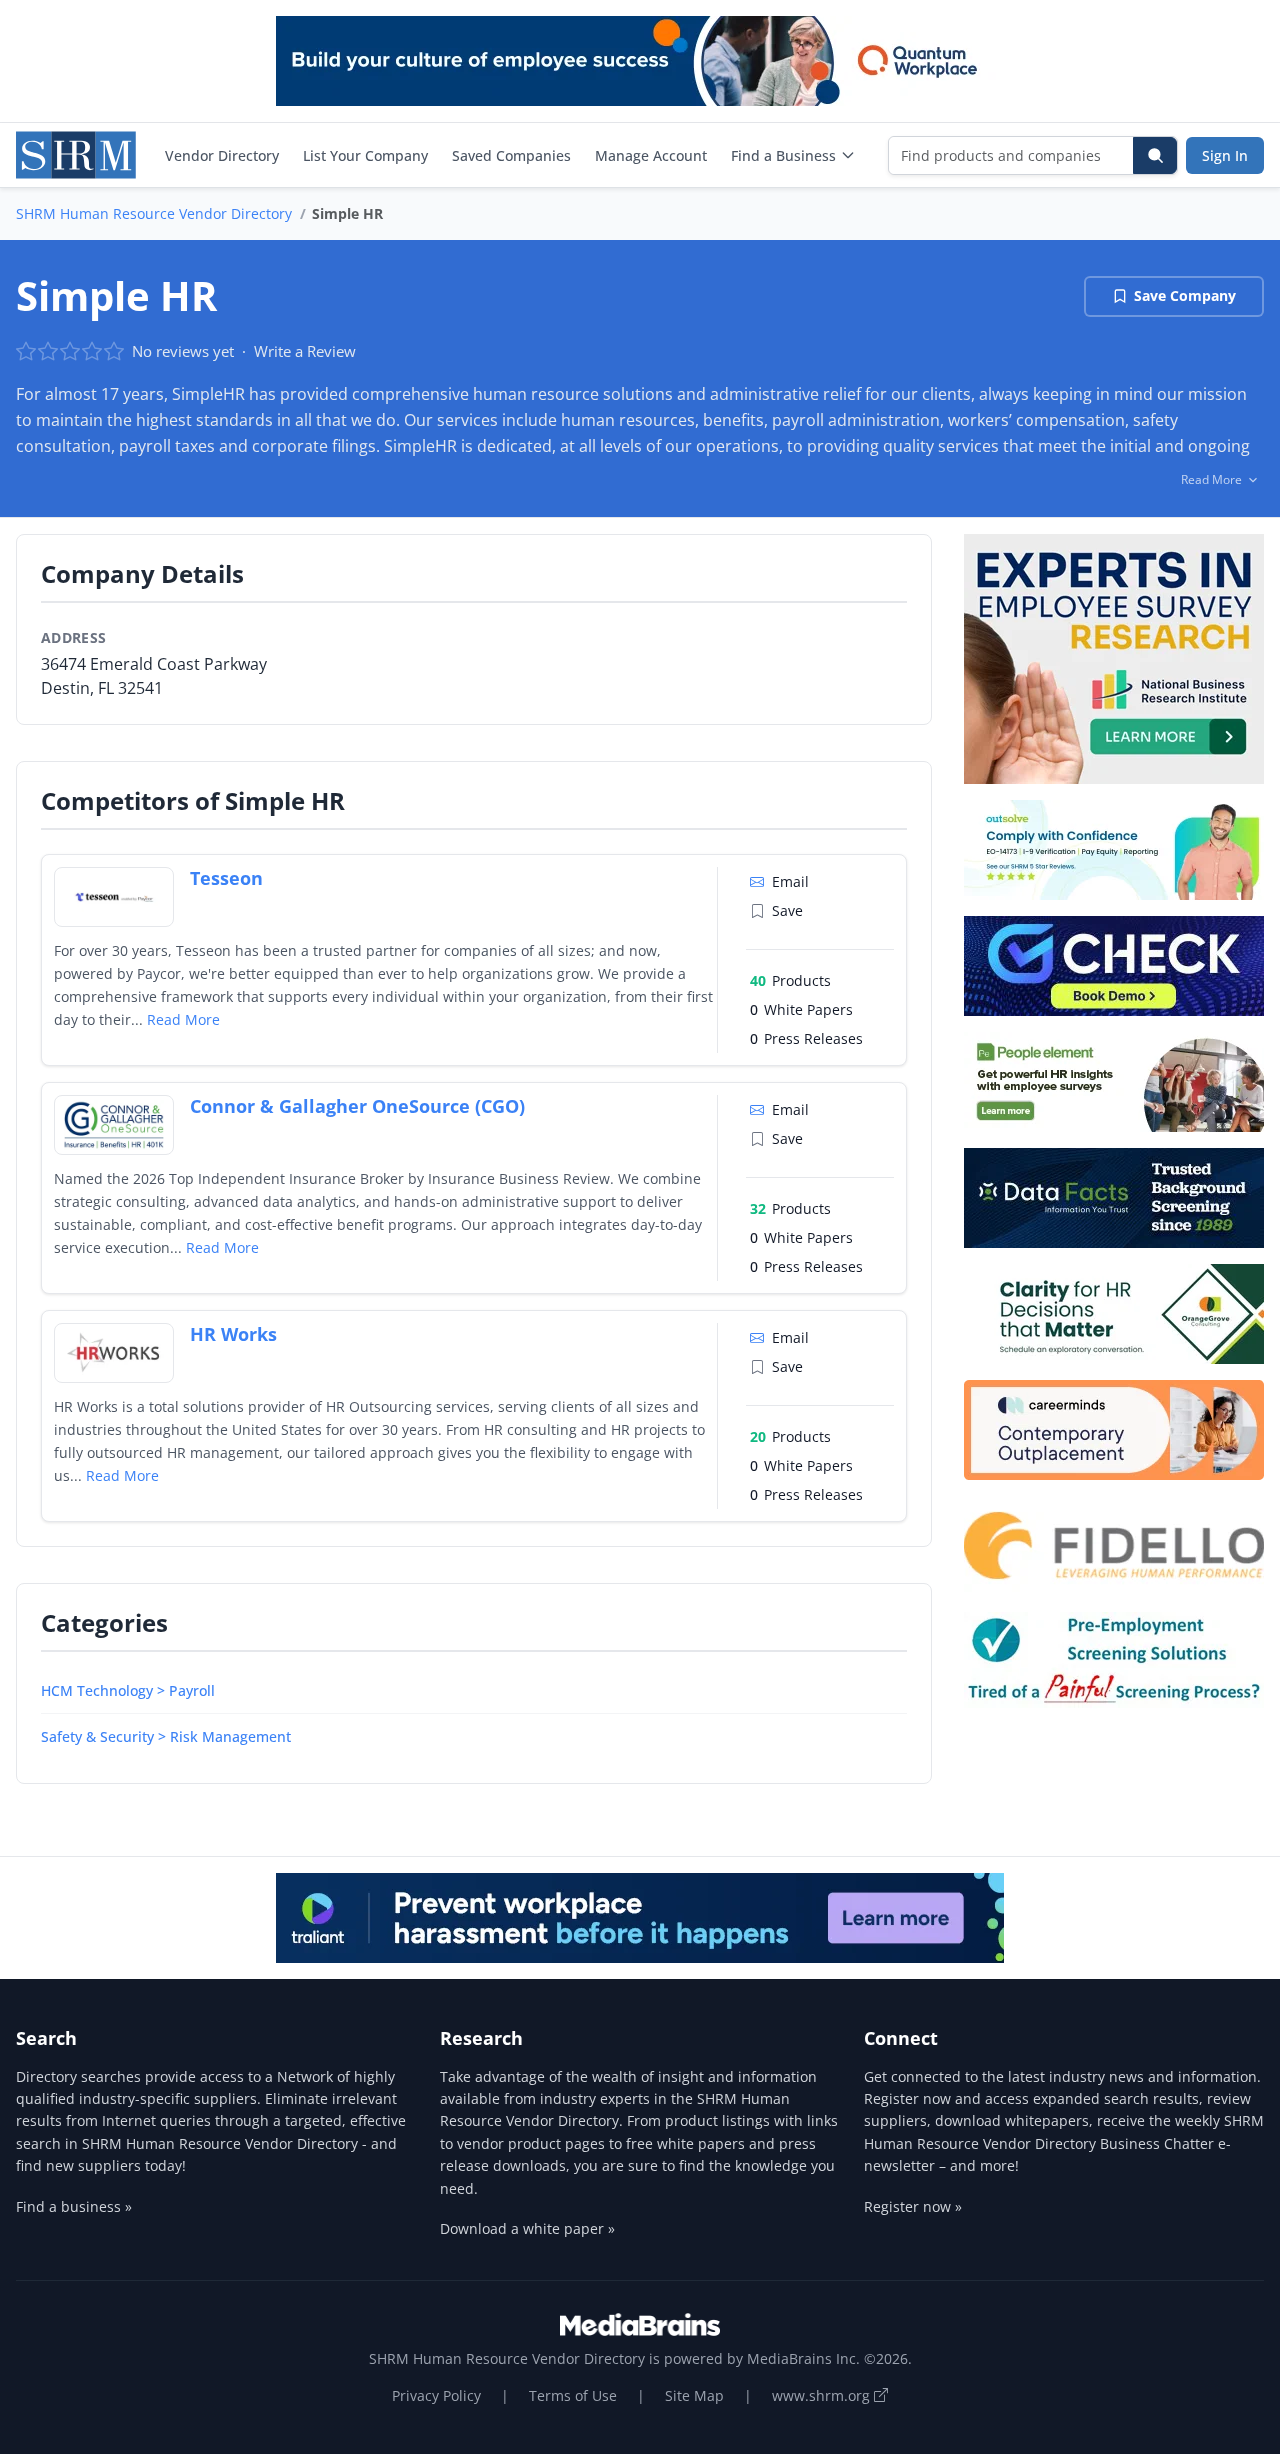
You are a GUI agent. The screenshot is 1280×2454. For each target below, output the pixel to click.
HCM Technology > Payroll (128, 1690)
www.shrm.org (823, 2395)
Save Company (1185, 295)
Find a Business (783, 155)
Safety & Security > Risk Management (166, 1736)
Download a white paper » (527, 2228)
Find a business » (74, 2206)
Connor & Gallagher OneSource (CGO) (357, 1106)
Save (787, 910)
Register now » (913, 2206)
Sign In (1225, 155)
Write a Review (305, 351)
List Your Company (365, 155)
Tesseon (226, 878)
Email (790, 881)
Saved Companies (511, 155)
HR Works (233, 1334)
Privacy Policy (436, 2395)
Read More (183, 1019)
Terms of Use (573, 2395)
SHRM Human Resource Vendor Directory (154, 213)
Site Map (694, 2395)
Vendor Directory (222, 155)
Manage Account (651, 155)
